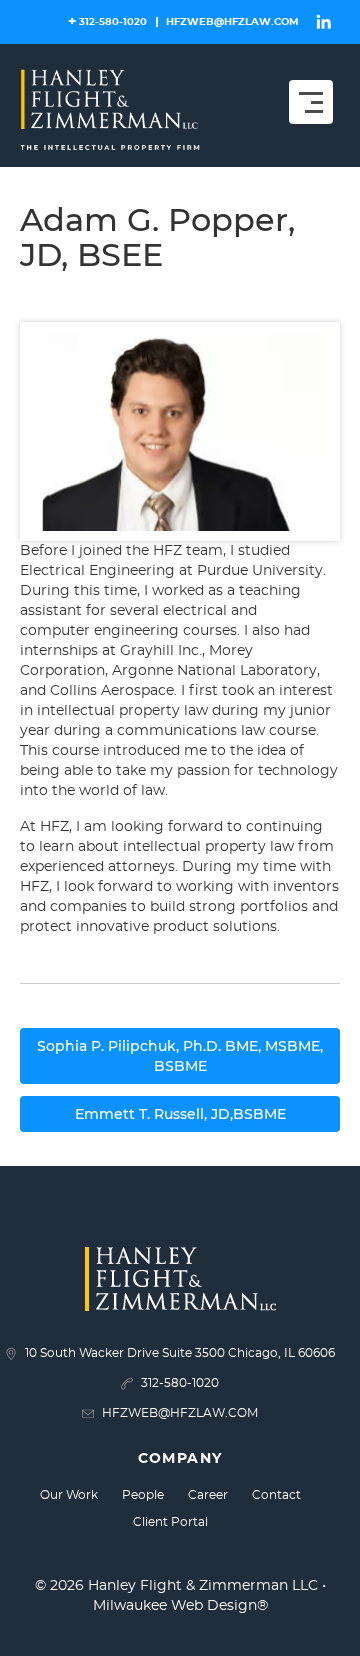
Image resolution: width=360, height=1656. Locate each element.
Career (208, 1495)
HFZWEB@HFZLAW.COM (232, 22)
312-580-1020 (113, 22)
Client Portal (170, 1522)
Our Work (69, 1495)
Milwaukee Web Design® (180, 1606)
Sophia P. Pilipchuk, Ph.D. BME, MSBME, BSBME (180, 1056)
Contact (276, 1495)
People (143, 1495)
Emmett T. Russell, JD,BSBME (180, 1114)
